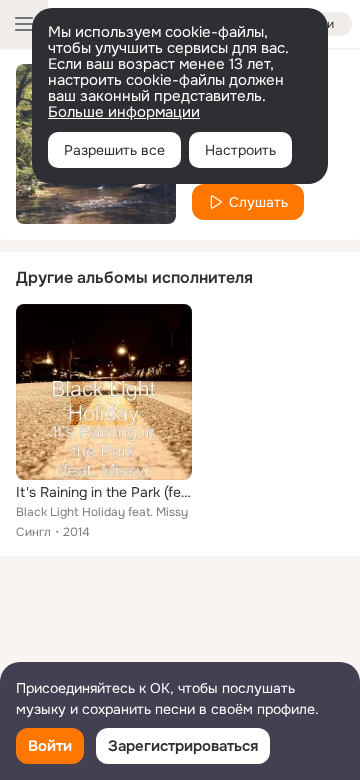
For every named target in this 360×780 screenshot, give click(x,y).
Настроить (240, 150)
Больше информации (124, 112)
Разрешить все (114, 150)
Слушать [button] (258, 202)
